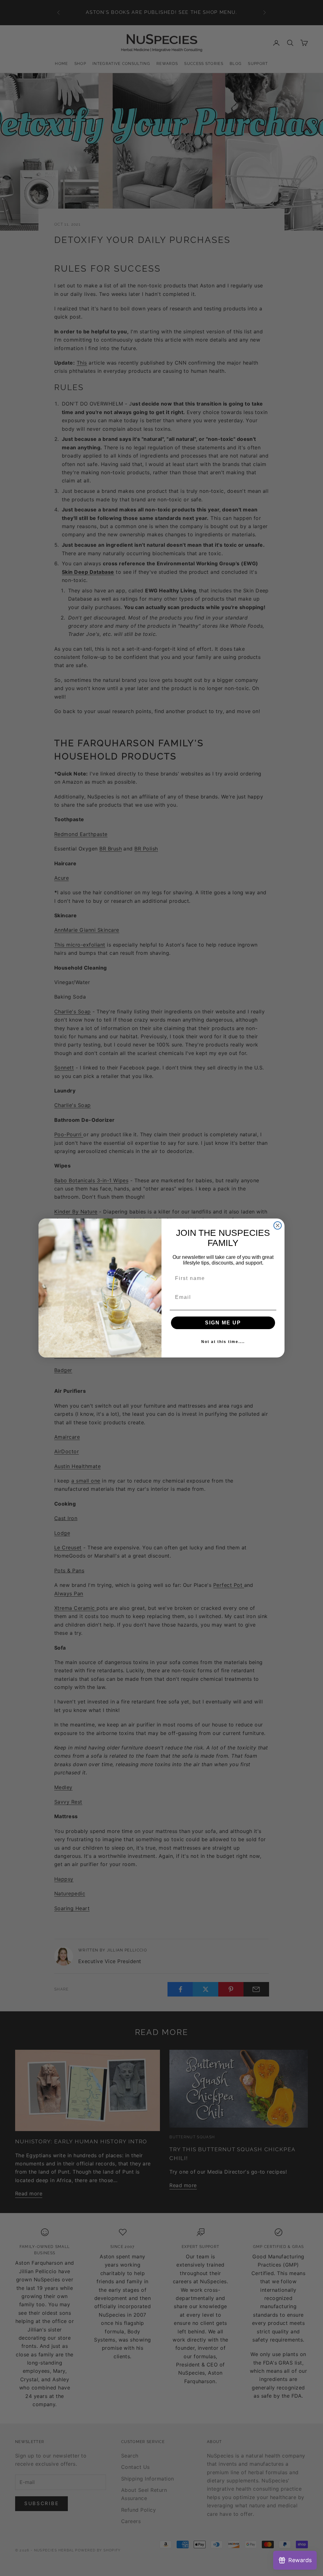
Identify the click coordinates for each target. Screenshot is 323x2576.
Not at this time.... (223, 1342)
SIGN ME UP (223, 1323)
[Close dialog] (278, 1225)
